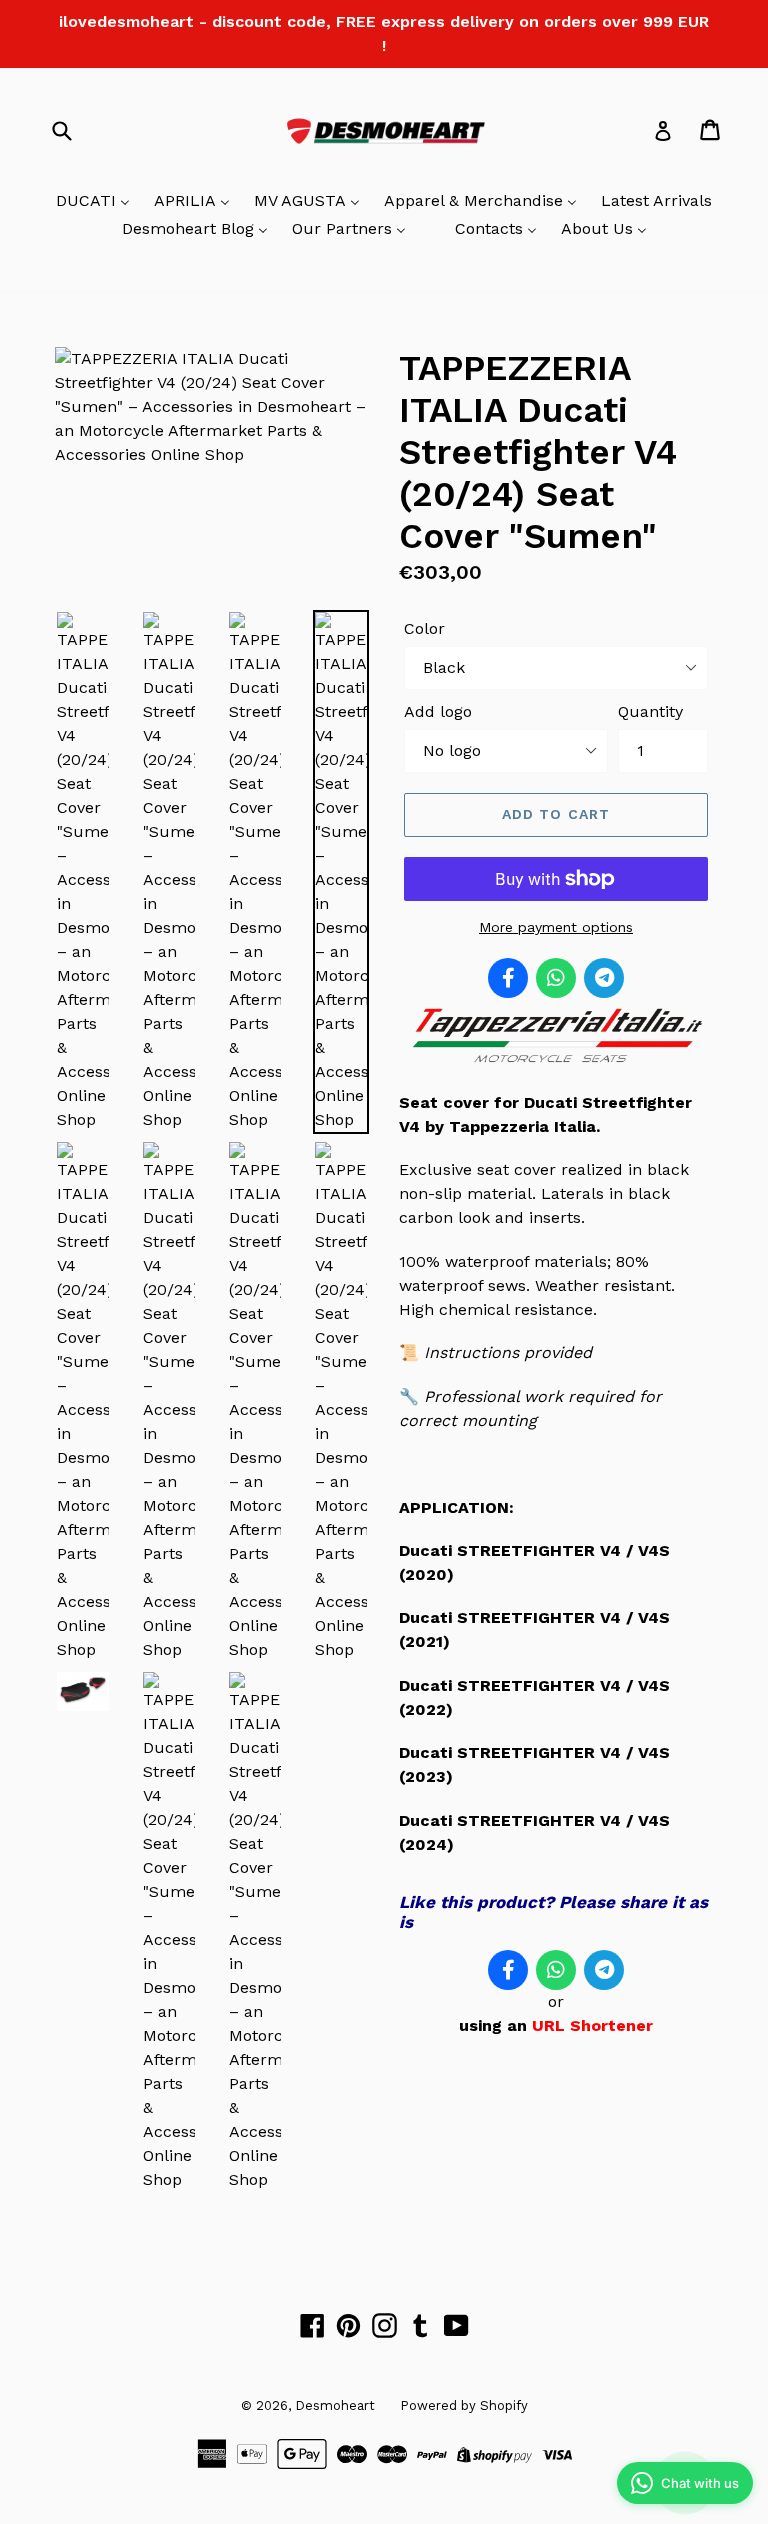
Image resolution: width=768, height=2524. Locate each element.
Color (424, 628)
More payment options (556, 927)
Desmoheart (335, 2405)
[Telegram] (604, 978)
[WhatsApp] (556, 978)
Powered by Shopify (464, 2405)
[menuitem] (93, 202)
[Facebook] (508, 978)
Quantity (650, 711)
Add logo (438, 711)
